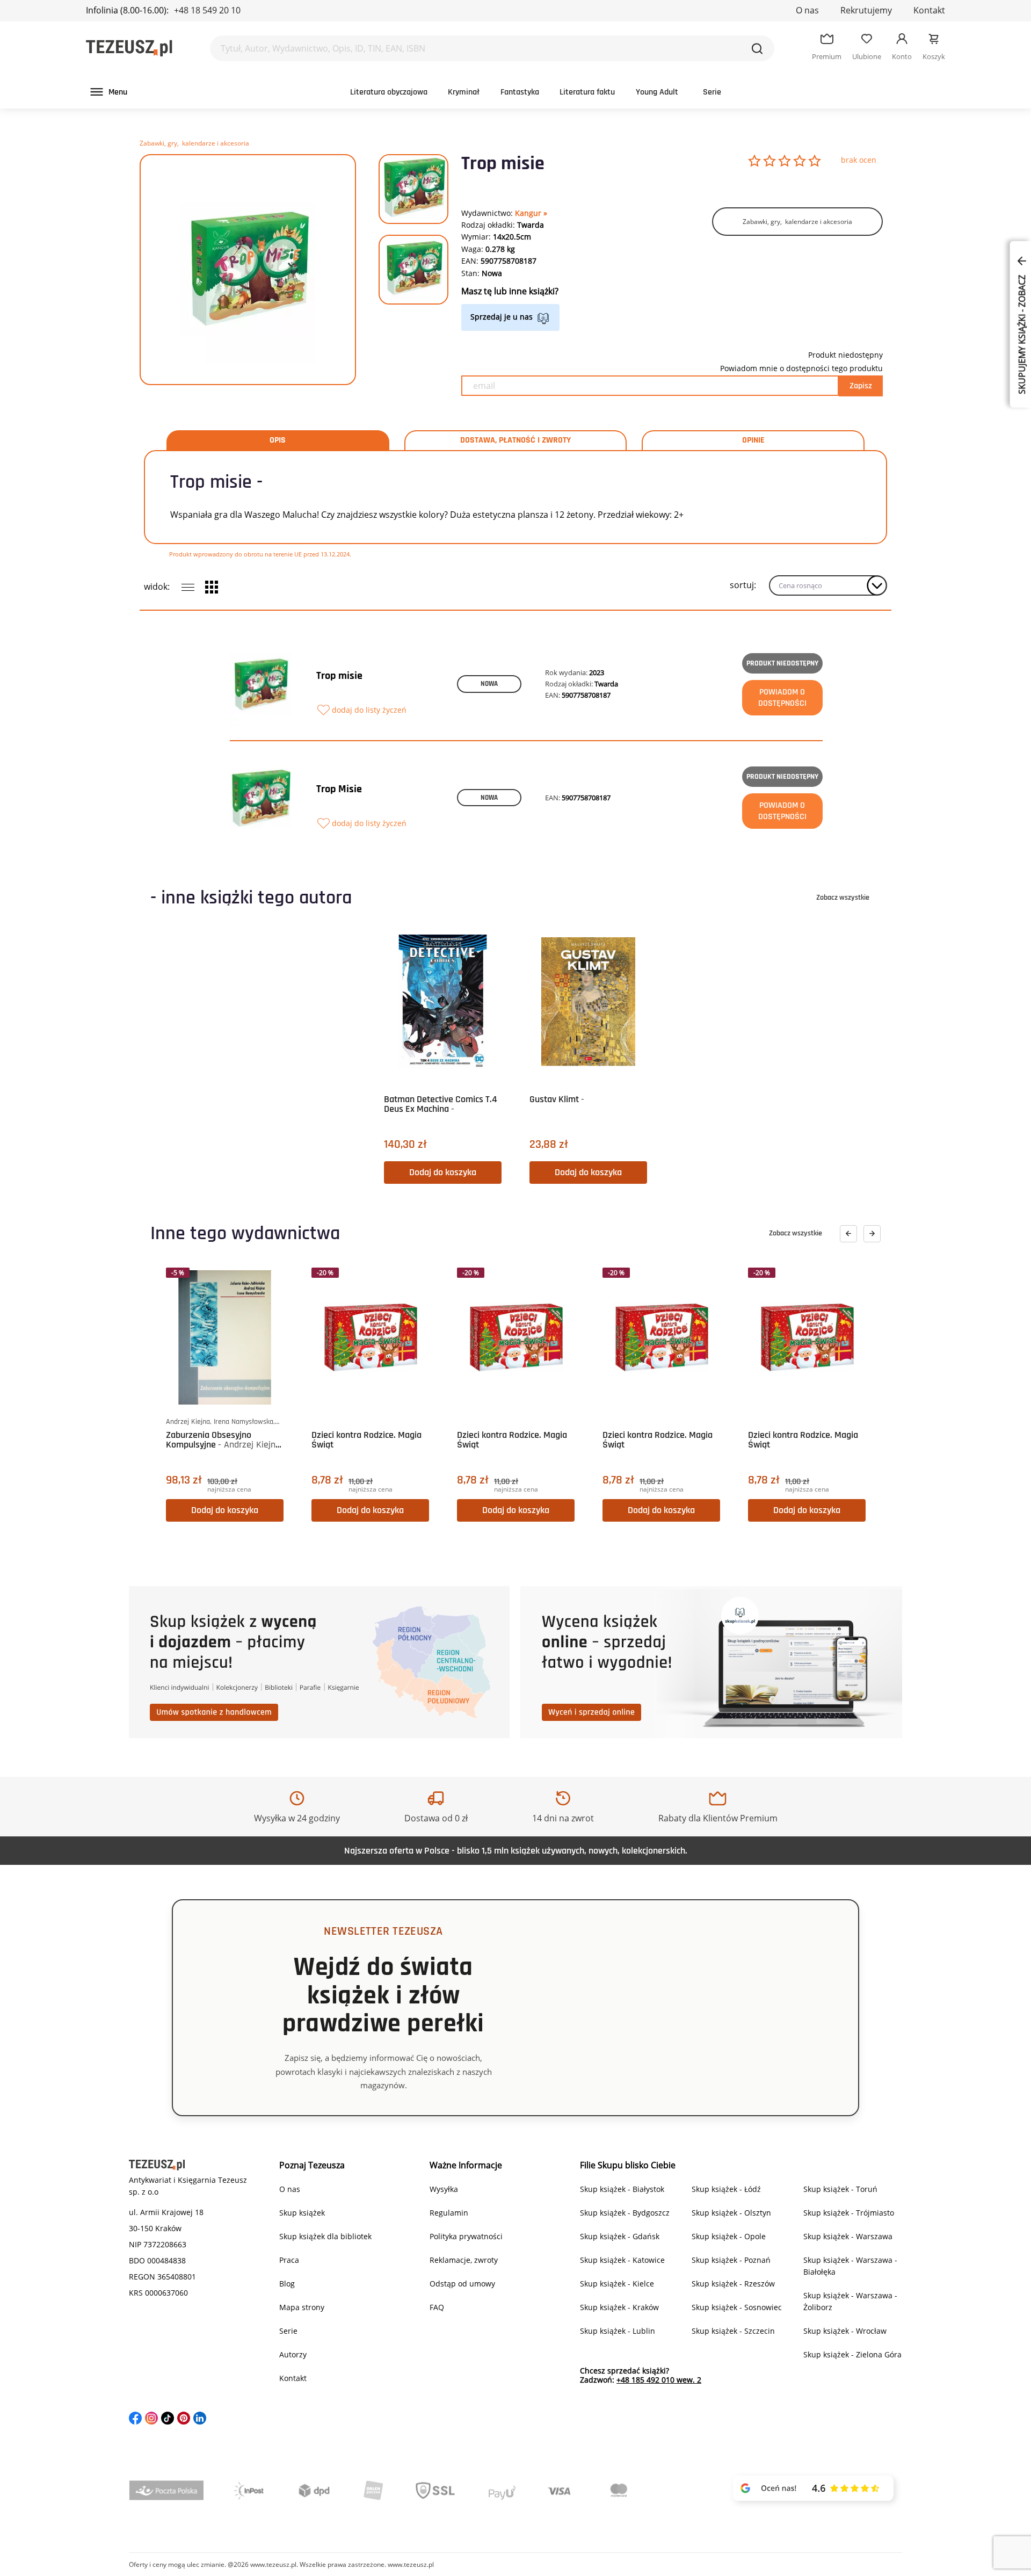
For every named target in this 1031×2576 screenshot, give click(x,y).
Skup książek (302, 2213)
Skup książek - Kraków (619, 2307)
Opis (278, 440)
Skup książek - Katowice (622, 2260)
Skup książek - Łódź (726, 2189)
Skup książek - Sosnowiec (737, 2307)
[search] (757, 48)
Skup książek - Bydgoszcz (625, 2213)
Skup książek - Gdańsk (620, 2236)
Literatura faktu (587, 92)
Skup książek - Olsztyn (731, 2213)
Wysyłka (444, 2189)
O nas (807, 10)
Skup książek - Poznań (731, 2260)
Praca (289, 2260)
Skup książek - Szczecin (733, 2331)
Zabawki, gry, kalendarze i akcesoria (194, 143)
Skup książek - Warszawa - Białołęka (850, 2266)
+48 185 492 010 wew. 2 (659, 2380)
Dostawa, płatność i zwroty (515, 440)
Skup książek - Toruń (840, 2189)
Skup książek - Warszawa (848, 2236)
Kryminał (464, 92)
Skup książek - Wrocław (845, 2331)
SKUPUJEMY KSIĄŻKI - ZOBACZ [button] (1022, 334)
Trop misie (339, 676)
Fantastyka (520, 92)
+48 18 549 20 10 (207, 10)
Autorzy (293, 2354)
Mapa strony (302, 2307)
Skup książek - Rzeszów (733, 2284)
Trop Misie (339, 789)
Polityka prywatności (466, 2236)
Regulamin (449, 2213)
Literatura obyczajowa (389, 92)
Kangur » (531, 213)
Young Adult (657, 92)
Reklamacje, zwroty (464, 2260)
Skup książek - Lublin (618, 2331)
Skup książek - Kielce (617, 2284)
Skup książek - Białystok (622, 2189)
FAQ (437, 2307)
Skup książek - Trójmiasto (849, 2213)
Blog (287, 2284)
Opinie (753, 440)
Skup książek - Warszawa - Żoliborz (850, 2301)
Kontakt (929, 10)
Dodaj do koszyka (443, 1172)
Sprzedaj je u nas (502, 317)
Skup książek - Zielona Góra (852, 2354)
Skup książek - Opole (729, 2236)
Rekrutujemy (866, 10)
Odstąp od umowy (462, 2284)
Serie (712, 92)
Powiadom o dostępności (782, 698)
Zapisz (861, 386)
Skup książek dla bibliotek (325, 2236)
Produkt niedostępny (782, 663)
